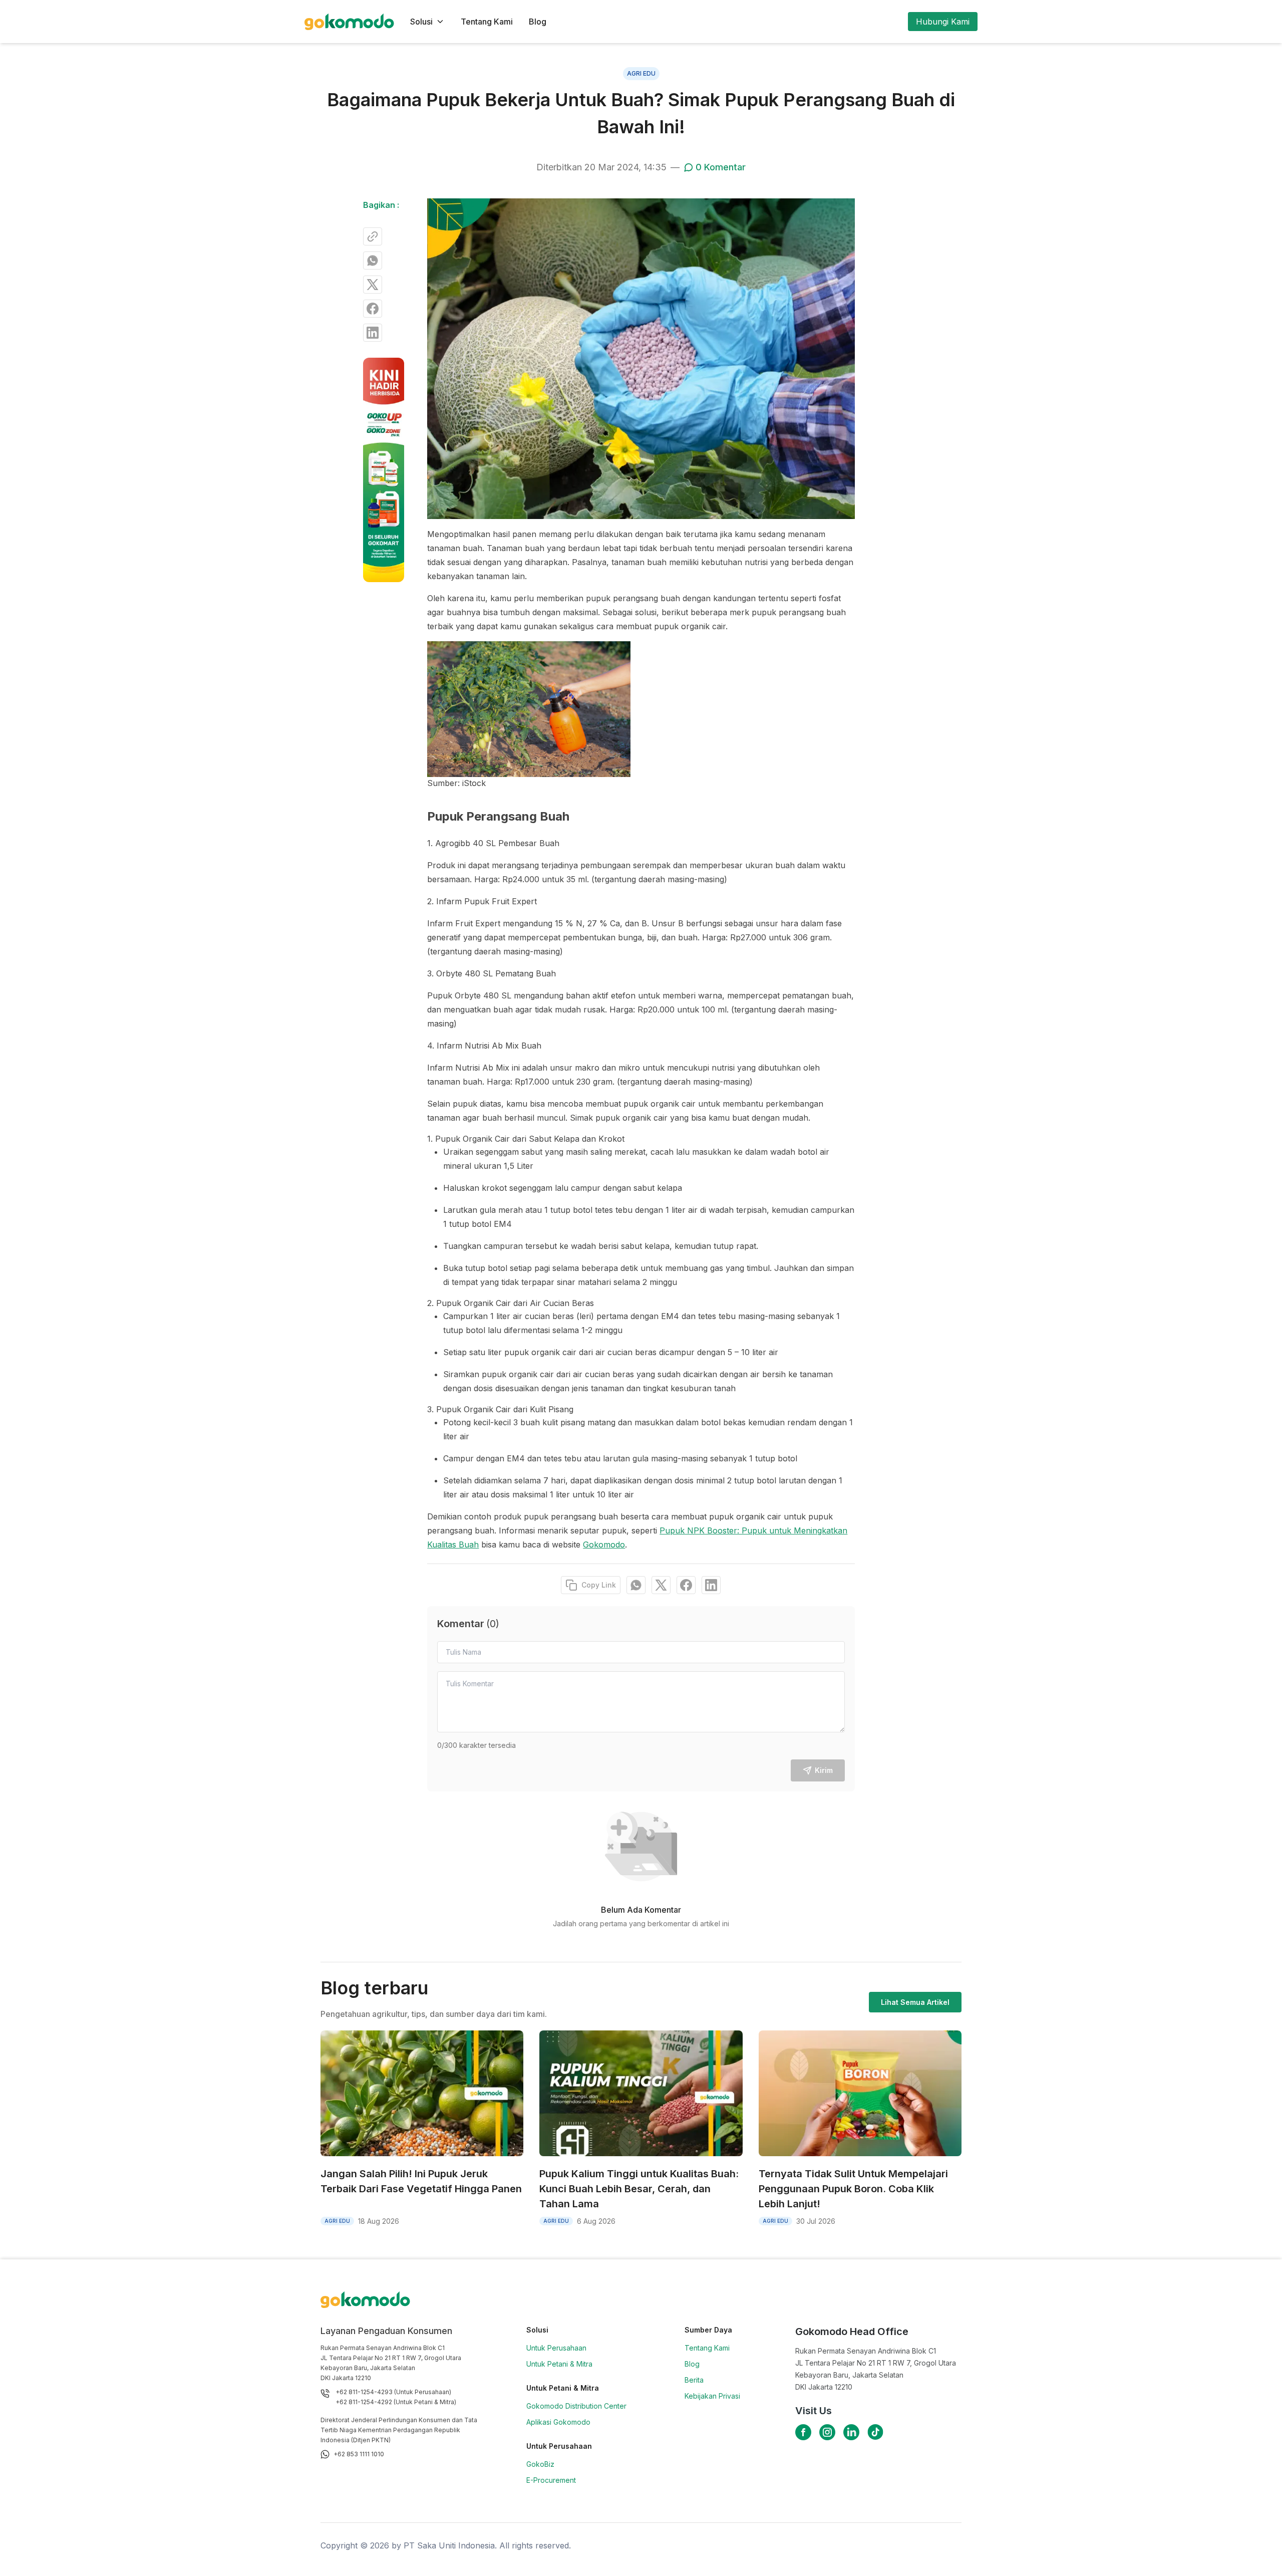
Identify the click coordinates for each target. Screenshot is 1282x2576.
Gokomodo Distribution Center (576, 2406)
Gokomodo (604, 1544)
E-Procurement (551, 2480)
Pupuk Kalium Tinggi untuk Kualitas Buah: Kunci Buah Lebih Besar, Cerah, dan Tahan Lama (639, 2189)
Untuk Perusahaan (556, 2348)
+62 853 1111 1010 (359, 2454)
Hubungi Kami (943, 22)
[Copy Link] (373, 236)
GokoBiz (540, 2464)
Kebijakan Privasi (712, 2396)
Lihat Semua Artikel (915, 2002)
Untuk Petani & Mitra (559, 2364)
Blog (538, 22)
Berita (694, 2380)
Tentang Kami (487, 22)
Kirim (824, 1770)
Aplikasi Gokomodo (558, 2422)
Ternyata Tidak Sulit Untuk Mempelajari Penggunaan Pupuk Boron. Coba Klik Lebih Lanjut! (853, 2189)
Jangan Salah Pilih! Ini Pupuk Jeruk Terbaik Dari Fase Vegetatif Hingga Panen (421, 2181)
